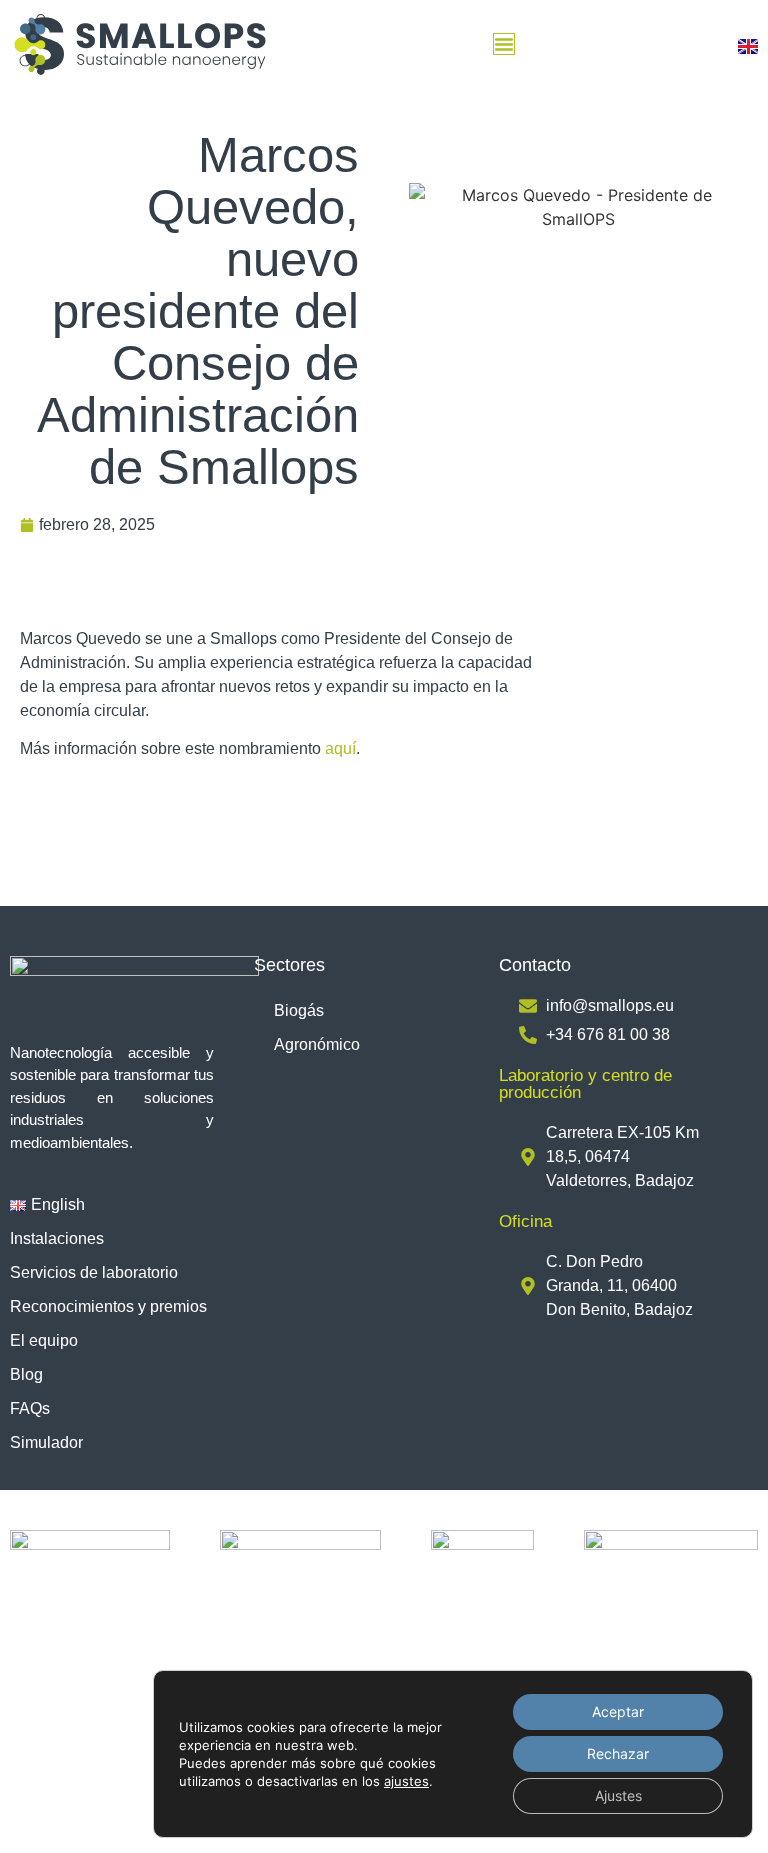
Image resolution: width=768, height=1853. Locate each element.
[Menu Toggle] (504, 44)
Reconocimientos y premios (108, 1306)
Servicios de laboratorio (94, 1272)
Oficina (525, 1221)
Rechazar (618, 1753)
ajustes (406, 1781)
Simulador (46, 1442)
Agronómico (317, 1044)
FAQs (30, 1408)
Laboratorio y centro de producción (585, 1084)
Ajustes (618, 1795)
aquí (340, 748)
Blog (26, 1374)
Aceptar (618, 1711)
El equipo (44, 1340)
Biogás (299, 1010)
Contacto (535, 965)
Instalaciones (57, 1238)
